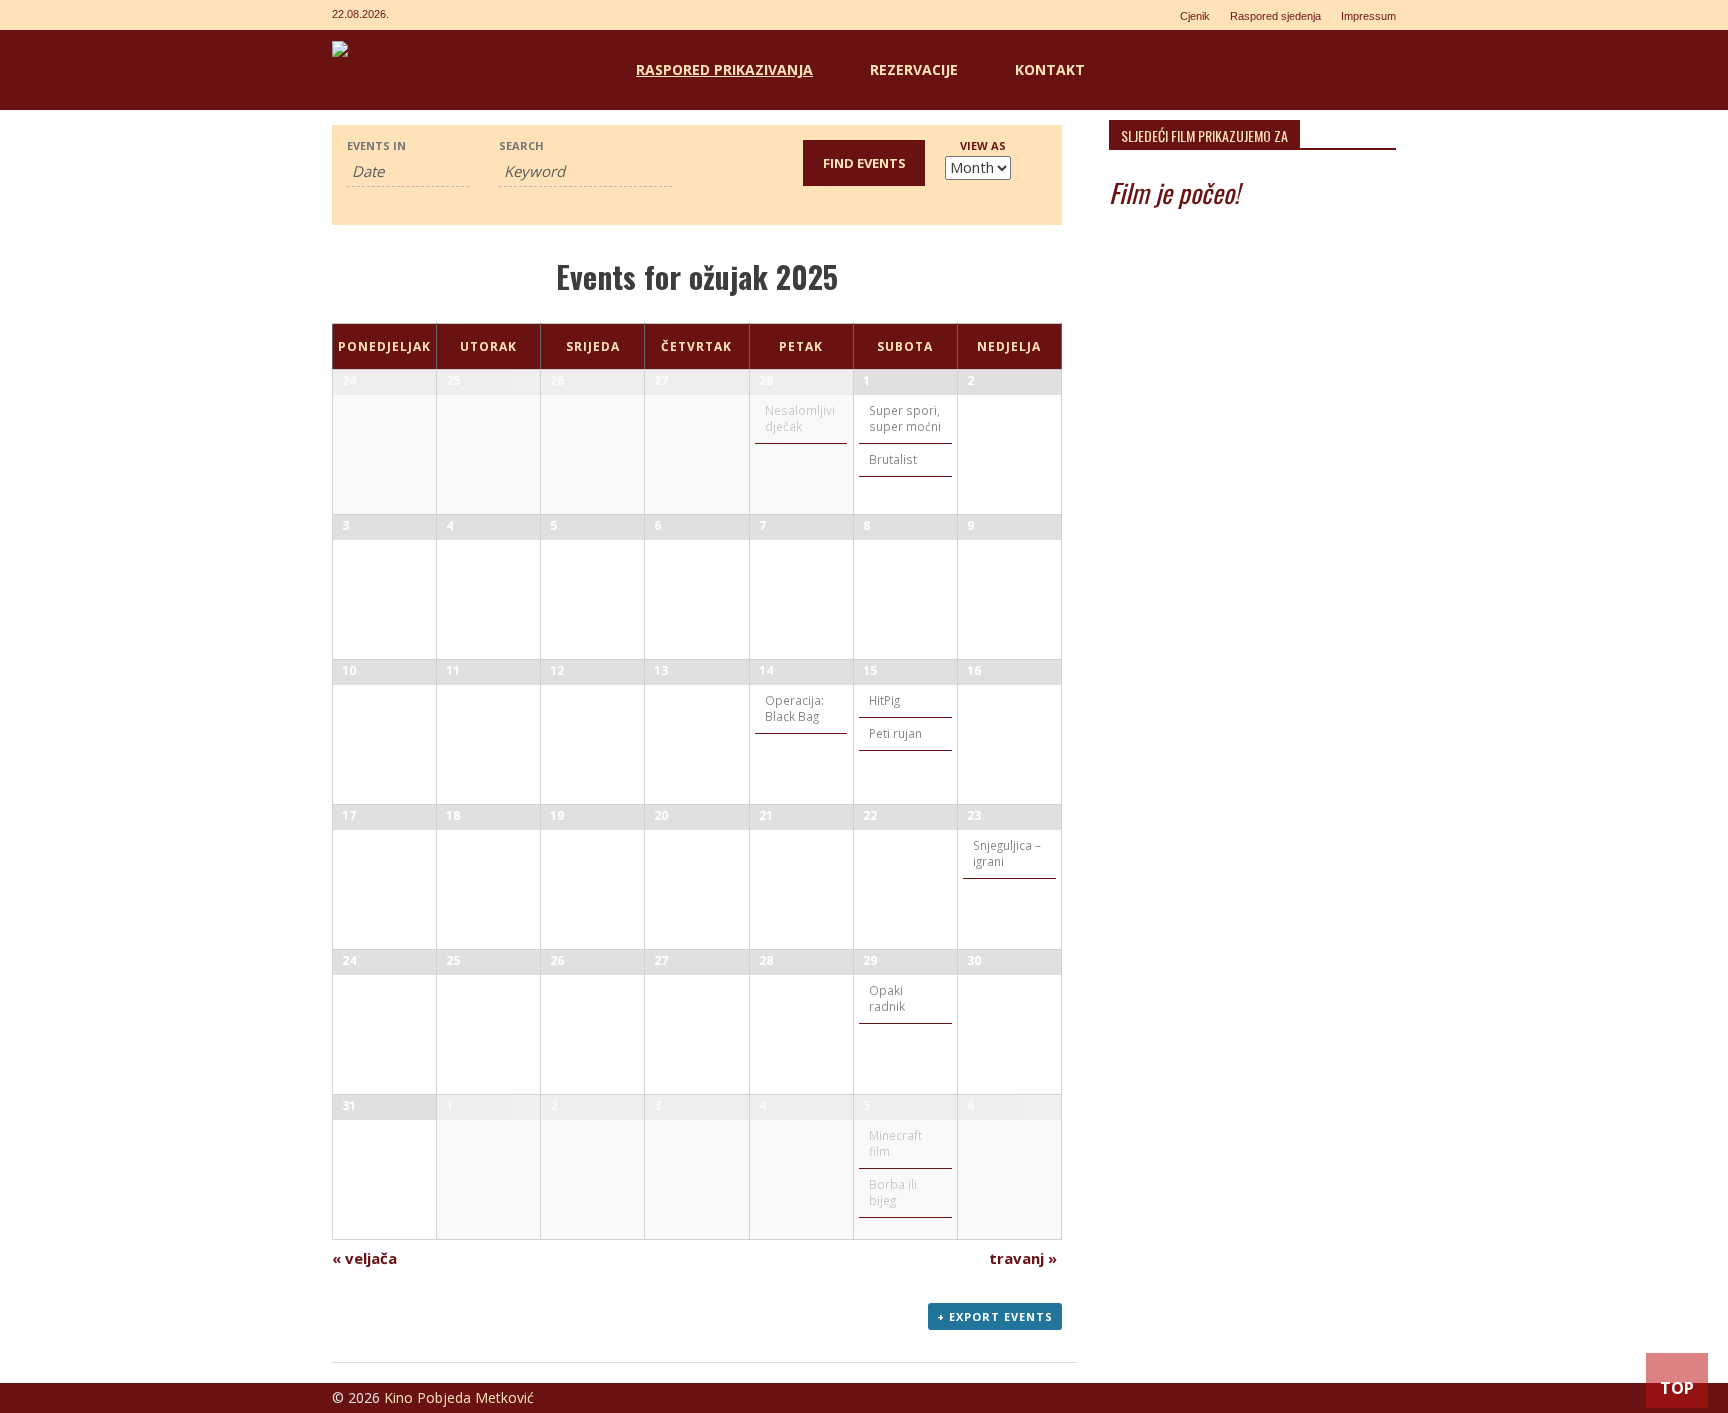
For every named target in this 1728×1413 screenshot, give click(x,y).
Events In (376, 145)
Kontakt (1050, 69)
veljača (364, 1258)
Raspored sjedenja (1275, 16)
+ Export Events (995, 1316)
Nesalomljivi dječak (800, 418)
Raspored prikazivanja (724, 69)
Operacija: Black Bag (794, 708)
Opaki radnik (887, 998)
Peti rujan (895, 733)
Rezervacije (914, 69)
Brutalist (893, 459)
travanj (1023, 1258)
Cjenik (1195, 16)
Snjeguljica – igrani (1007, 853)
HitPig (884, 700)
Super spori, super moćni (905, 418)
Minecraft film (895, 1143)
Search (521, 145)
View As (983, 145)
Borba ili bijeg (893, 1192)
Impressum (1368, 16)
